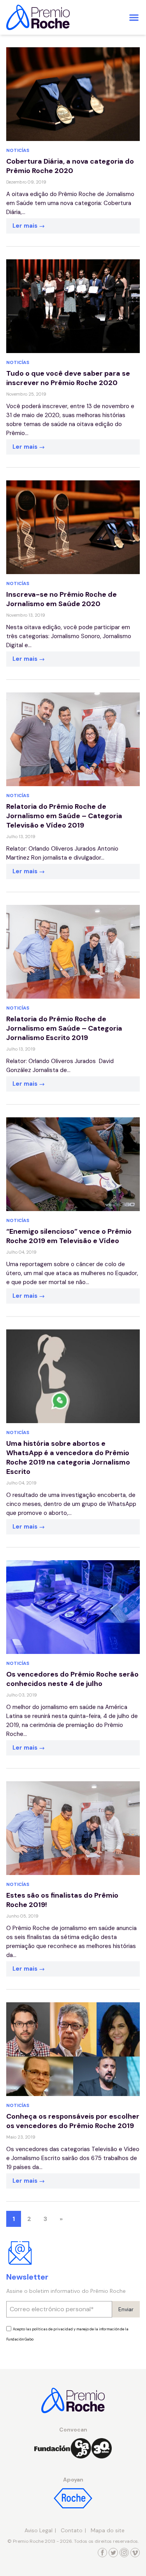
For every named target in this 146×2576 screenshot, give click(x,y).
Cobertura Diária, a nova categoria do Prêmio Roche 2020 (70, 166)
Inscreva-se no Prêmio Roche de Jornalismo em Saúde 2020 (62, 599)
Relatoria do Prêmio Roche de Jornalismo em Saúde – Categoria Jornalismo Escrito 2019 (64, 1028)
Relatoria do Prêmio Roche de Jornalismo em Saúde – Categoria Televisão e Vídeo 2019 (64, 816)
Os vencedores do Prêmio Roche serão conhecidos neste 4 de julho (72, 1679)
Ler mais (26, 226)
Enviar (126, 2309)
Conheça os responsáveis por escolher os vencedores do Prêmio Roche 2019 (73, 2121)
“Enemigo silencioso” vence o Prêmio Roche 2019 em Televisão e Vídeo (69, 1236)
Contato (72, 2530)
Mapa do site (108, 2530)
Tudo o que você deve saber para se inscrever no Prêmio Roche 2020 (68, 378)
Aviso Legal (39, 2530)
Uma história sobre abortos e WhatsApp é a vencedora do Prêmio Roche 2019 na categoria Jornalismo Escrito (68, 1457)
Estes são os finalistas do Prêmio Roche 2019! (62, 1900)
